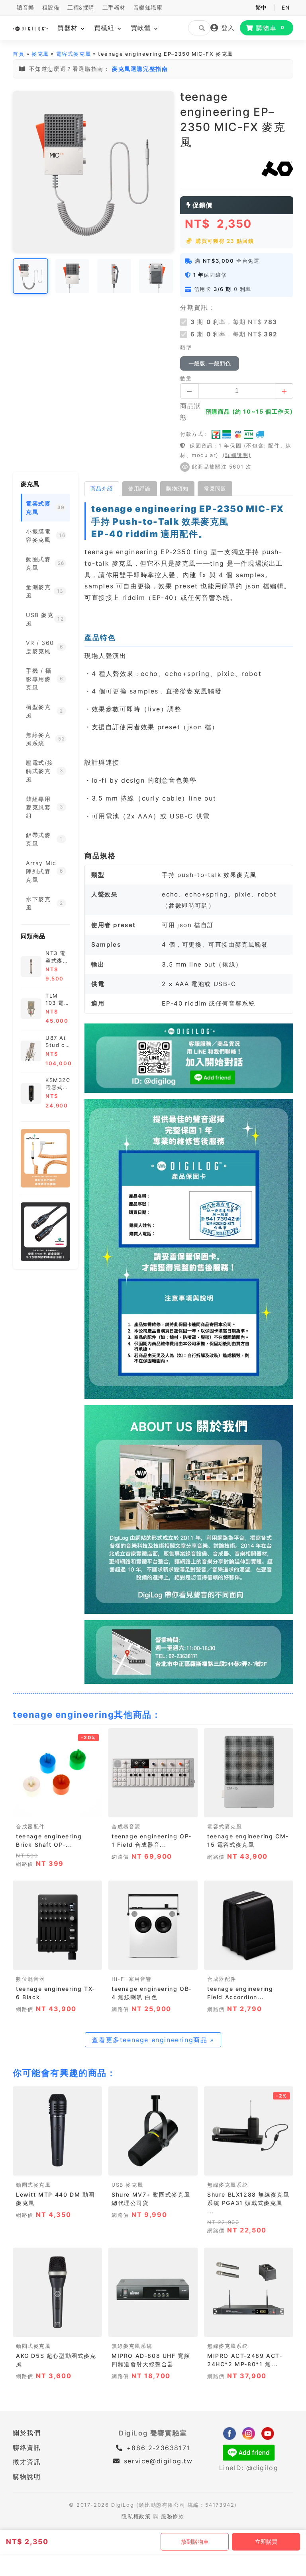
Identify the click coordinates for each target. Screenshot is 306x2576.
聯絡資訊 (27, 2447)
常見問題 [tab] (215, 488)
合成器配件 (30, 1827)
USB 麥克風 (127, 2185)
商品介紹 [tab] (102, 488)
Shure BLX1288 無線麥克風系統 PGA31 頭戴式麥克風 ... (248, 2203)
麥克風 (40, 54)
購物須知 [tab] (177, 488)
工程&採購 (81, 8)
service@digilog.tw (158, 2461)
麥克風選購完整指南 (140, 69)
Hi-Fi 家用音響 (132, 1979)
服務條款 (173, 2516)
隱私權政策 (136, 2516)
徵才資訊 (27, 2462)
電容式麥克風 (74, 54)
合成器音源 (126, 1827)
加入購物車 (58, 1809)
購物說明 (27, 2476)
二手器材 (114, 8)
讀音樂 (25, 8)
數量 (186, 378)
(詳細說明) (237, 455)
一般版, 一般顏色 (210, 363)
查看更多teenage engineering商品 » (153, 2040)
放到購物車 (195, 2542)
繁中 (261, 8)
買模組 (105, 28)
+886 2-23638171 (157, 2448)
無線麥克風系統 (228, 2185)
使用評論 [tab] (139, 488)
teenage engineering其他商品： (87, 1715)
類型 (186, 348)
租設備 (51, 8)
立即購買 (266, 2542)
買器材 (69, 28)
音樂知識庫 (148, 8)
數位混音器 (30, 1979)
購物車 (270, 28)
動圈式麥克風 (33, 2185)
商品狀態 (191, 411)
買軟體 (142, 28)
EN (285, 8)
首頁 (19, 54)
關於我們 (27, 2433)
